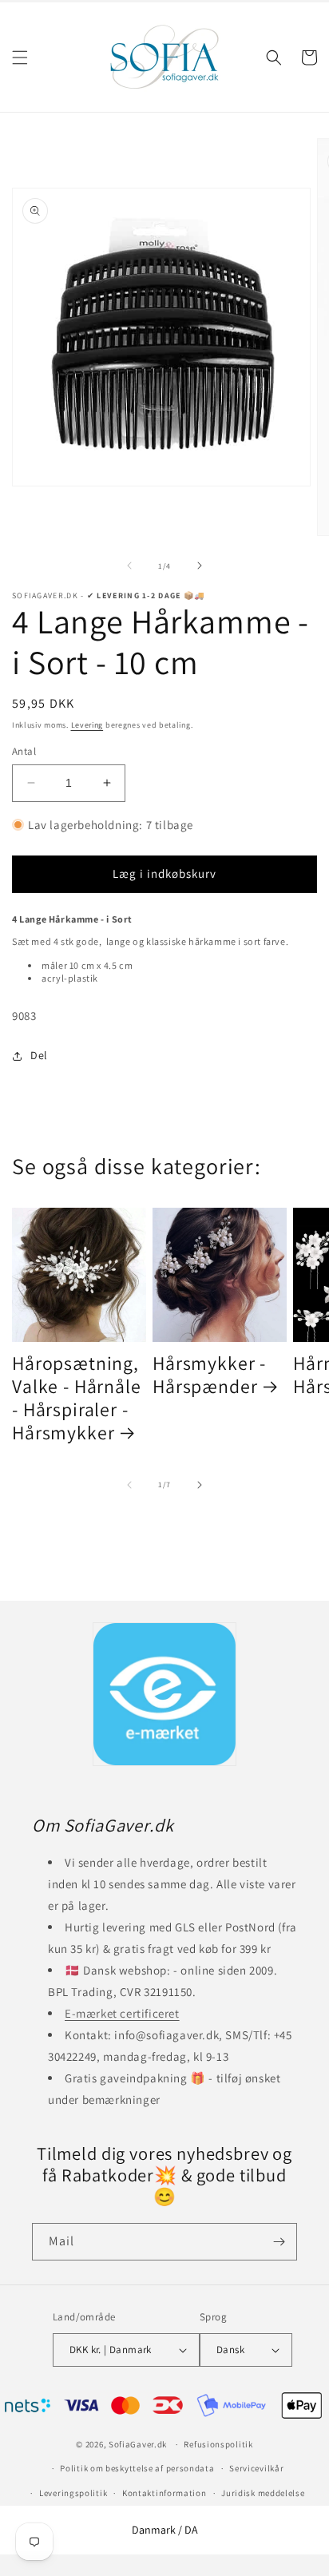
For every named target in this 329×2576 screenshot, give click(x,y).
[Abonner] (279, 2242)
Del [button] (39, 1055)
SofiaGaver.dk (138, 2444)
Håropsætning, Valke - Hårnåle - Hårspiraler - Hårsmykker (77, 1399)
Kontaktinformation (164, 2493)
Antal (24, 751)
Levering (87, 725)
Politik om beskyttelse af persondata (137, 2468)
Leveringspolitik (73, 2493)
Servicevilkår (256, 2468)
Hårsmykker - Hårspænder (209, 1375)
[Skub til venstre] (129, 566)
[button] (20, 58)
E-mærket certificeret (122, 2013)
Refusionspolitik (218, 2444)
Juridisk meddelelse (263, 2493)
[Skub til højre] (200, 566)
